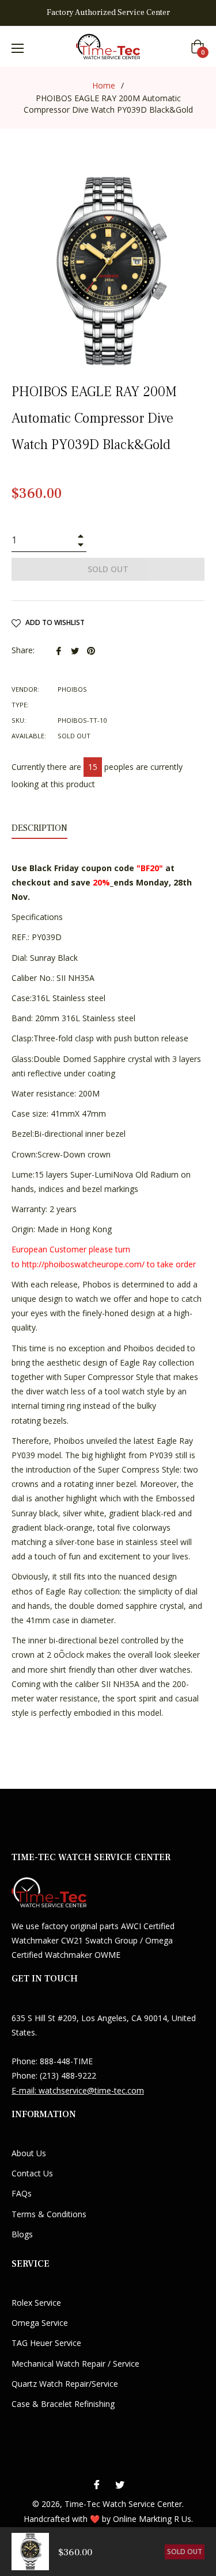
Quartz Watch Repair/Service (65, 2384)
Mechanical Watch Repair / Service (75, 2364)
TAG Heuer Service (46, 2343)
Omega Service (40, 2323)
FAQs (22, 2193)
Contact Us (32, 2173)
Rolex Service (36, 2303)
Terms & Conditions (49, 2214)
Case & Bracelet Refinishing (63, 2404)
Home (104, 85)
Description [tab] (39, 828)
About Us (29, 2153)
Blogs (22, 2234)
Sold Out (185, 2552)
